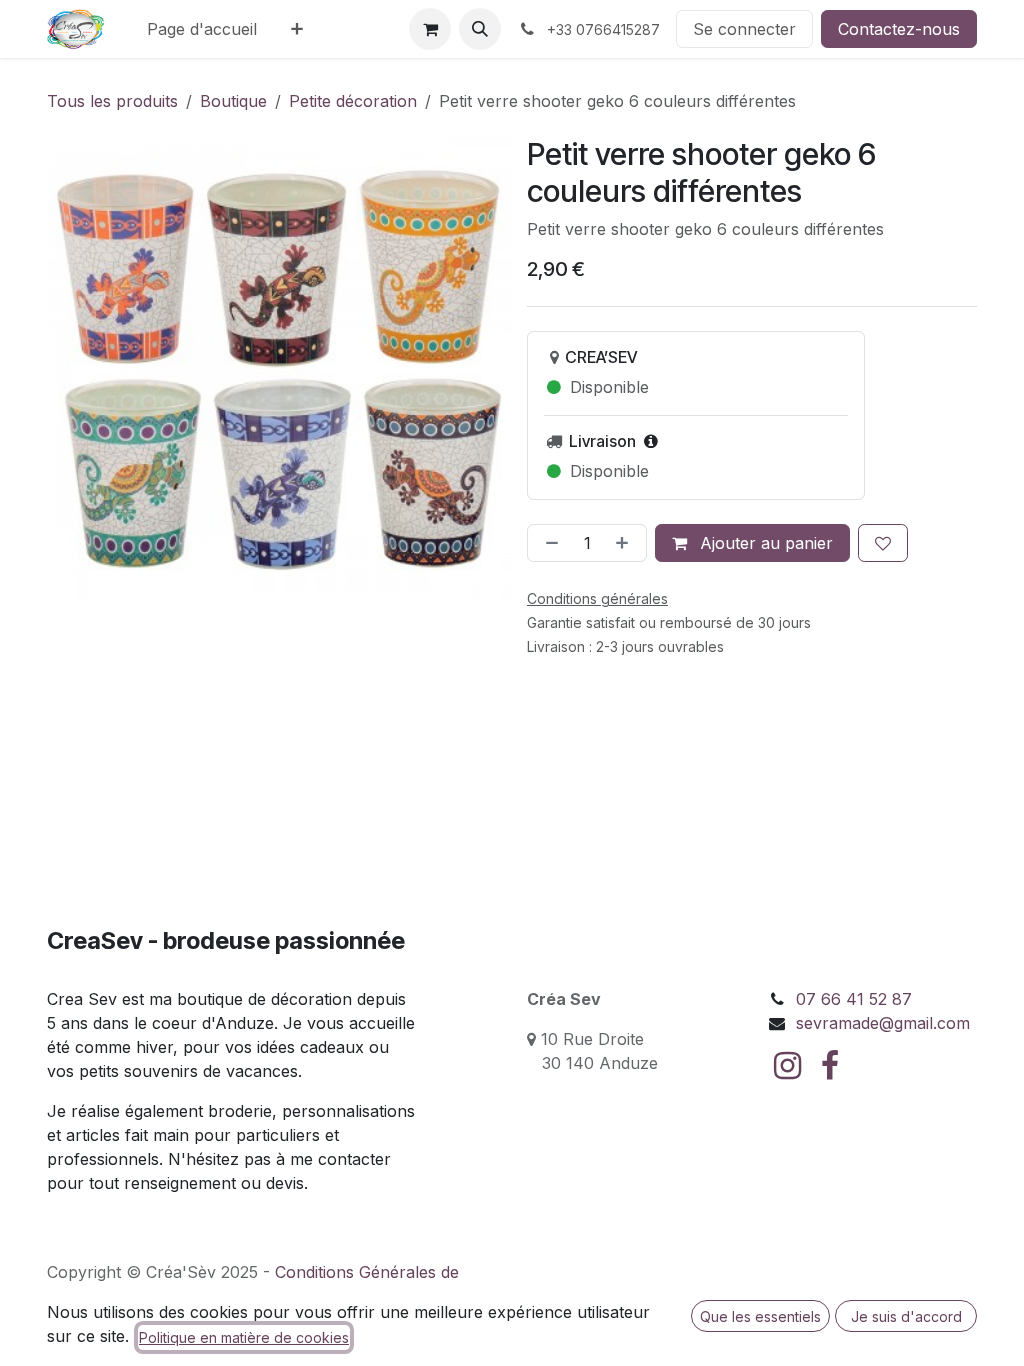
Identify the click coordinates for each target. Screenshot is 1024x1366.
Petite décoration (353, 101)
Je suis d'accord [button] (906, 1316)
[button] (480, 29)
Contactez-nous (899, 29)
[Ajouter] (626, 543)
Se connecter (744, 29)
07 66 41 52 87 (854, 999)
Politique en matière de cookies (244, 1337)
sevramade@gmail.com (883, 1023)
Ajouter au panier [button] (764, 543)
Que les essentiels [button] (760, 1316)
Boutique (233, 101)
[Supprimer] (548, 543)
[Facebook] (830, 1066)
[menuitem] (202, 29)
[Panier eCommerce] (430, 29)
